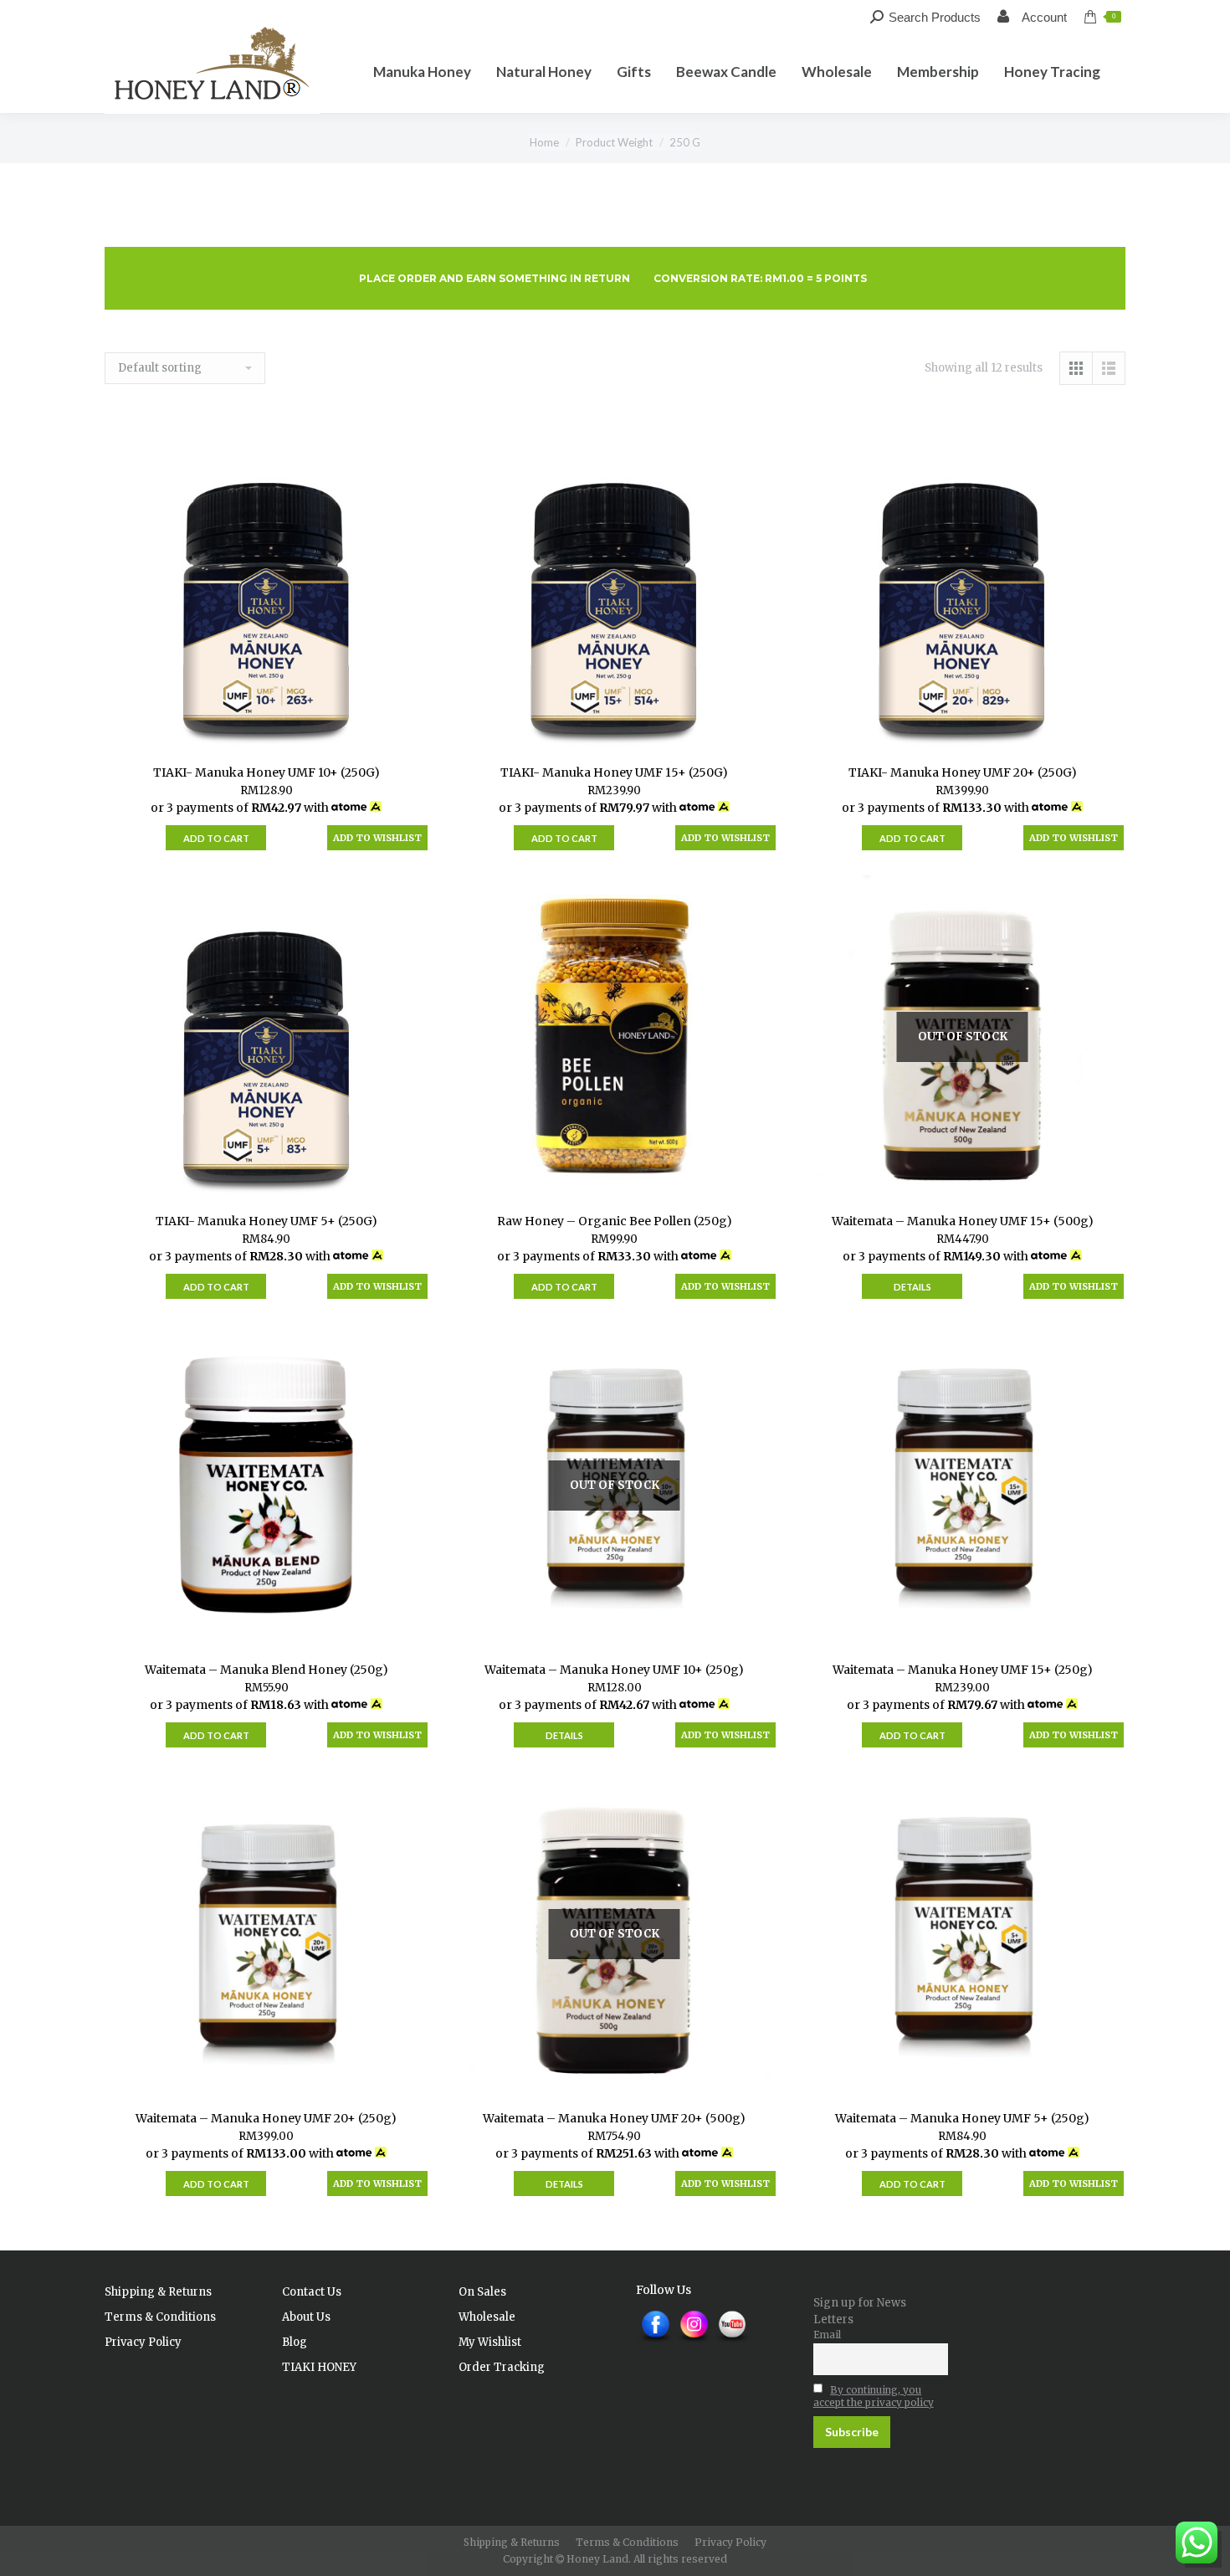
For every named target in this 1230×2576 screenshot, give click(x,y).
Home (544, 142)
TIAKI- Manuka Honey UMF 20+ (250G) (963, 772)
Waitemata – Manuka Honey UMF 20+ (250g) (266, 2118)
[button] (377, 838)
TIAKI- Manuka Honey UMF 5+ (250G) (266, 1221)
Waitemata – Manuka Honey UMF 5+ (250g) (962, 2118)
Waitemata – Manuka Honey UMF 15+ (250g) (963, 1670)
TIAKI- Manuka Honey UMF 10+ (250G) (266, 772)
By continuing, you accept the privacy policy (874, 2396)
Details (912, 1287)
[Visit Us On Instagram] (694, 2342)
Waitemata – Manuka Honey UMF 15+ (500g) (963, 1221)
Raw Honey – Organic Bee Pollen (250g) (615, 1221)
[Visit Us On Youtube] (732, 2342)
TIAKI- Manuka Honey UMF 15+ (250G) (614, 772)
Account (1043, 17)
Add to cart (216, 838)
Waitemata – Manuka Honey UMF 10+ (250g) (614, 1670)
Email (827, 2335)
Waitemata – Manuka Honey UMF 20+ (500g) (614, 2118)
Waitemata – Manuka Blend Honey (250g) (266, 1670)
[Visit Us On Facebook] (655, 2342)
